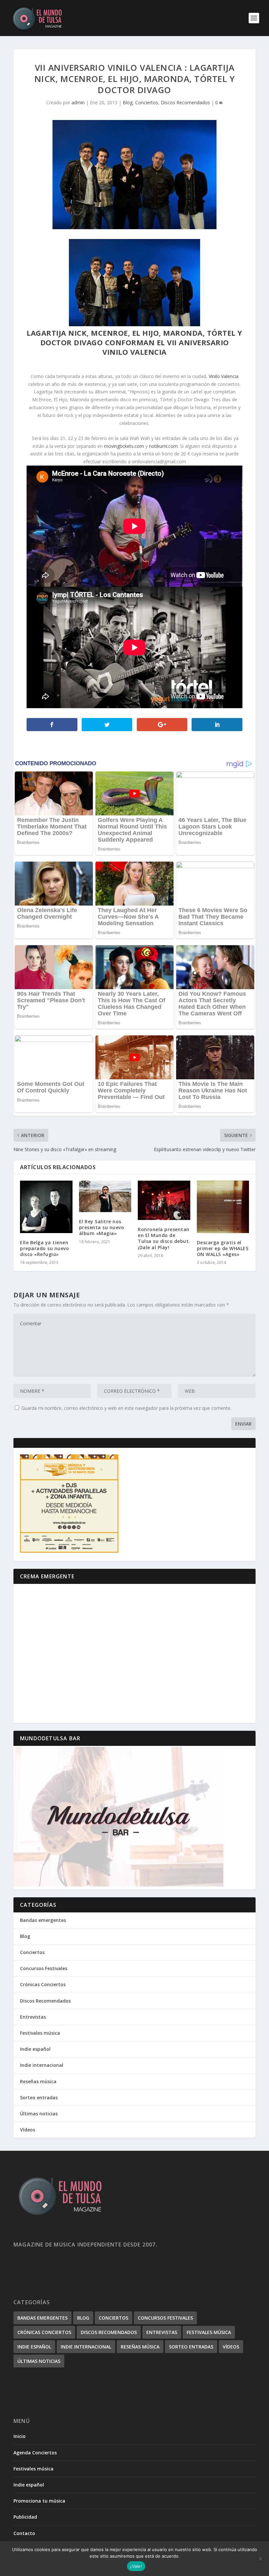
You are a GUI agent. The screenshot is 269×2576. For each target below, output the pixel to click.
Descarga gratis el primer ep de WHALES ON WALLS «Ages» (223, 1248)
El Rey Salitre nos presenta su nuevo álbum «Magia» (102, 1227)
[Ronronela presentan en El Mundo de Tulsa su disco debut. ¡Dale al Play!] (164, 1200)
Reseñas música (38, 2081)
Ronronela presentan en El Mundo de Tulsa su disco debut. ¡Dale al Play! (164, 1238)
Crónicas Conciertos (43, 1984)
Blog (128, 102)
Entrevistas (33, 2017)
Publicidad (25, 2517)
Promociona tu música (39, 2501)
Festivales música (40, 2033)
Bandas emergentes (43, 1920)
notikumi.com (163, 446)
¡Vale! (136, 2566)
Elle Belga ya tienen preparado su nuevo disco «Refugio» (44, 1248)
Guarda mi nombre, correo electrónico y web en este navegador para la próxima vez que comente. (126, 1408)
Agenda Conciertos (35, 2453)
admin (78, 102)
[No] (260, 2559)
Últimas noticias (39, 2114)
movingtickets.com (124, 446)
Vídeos (28, 2130)
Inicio (20, 2436)
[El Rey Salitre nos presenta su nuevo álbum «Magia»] (105, 1196)
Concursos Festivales (44, 1968)
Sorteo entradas (39, 2097)
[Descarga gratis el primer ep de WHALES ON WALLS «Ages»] (223, 1207)
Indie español (35, 2049)
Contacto (24, 2533)
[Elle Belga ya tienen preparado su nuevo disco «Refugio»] (46, 1207)
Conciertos (147, 102)
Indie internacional (42, 2065)
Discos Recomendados (185, 102)
